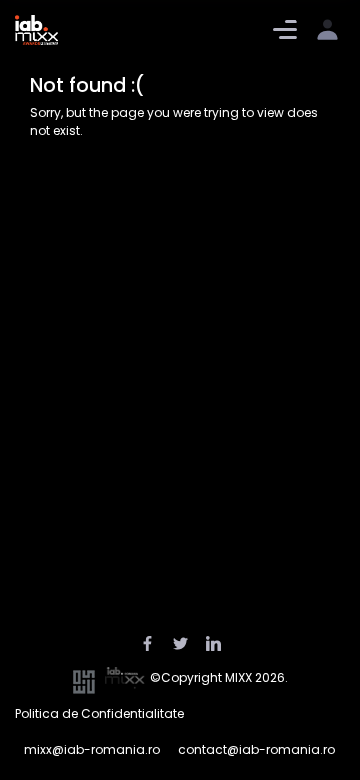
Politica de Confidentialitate (99, 713)
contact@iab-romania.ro (256, 749)
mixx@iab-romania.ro (92, 749)
